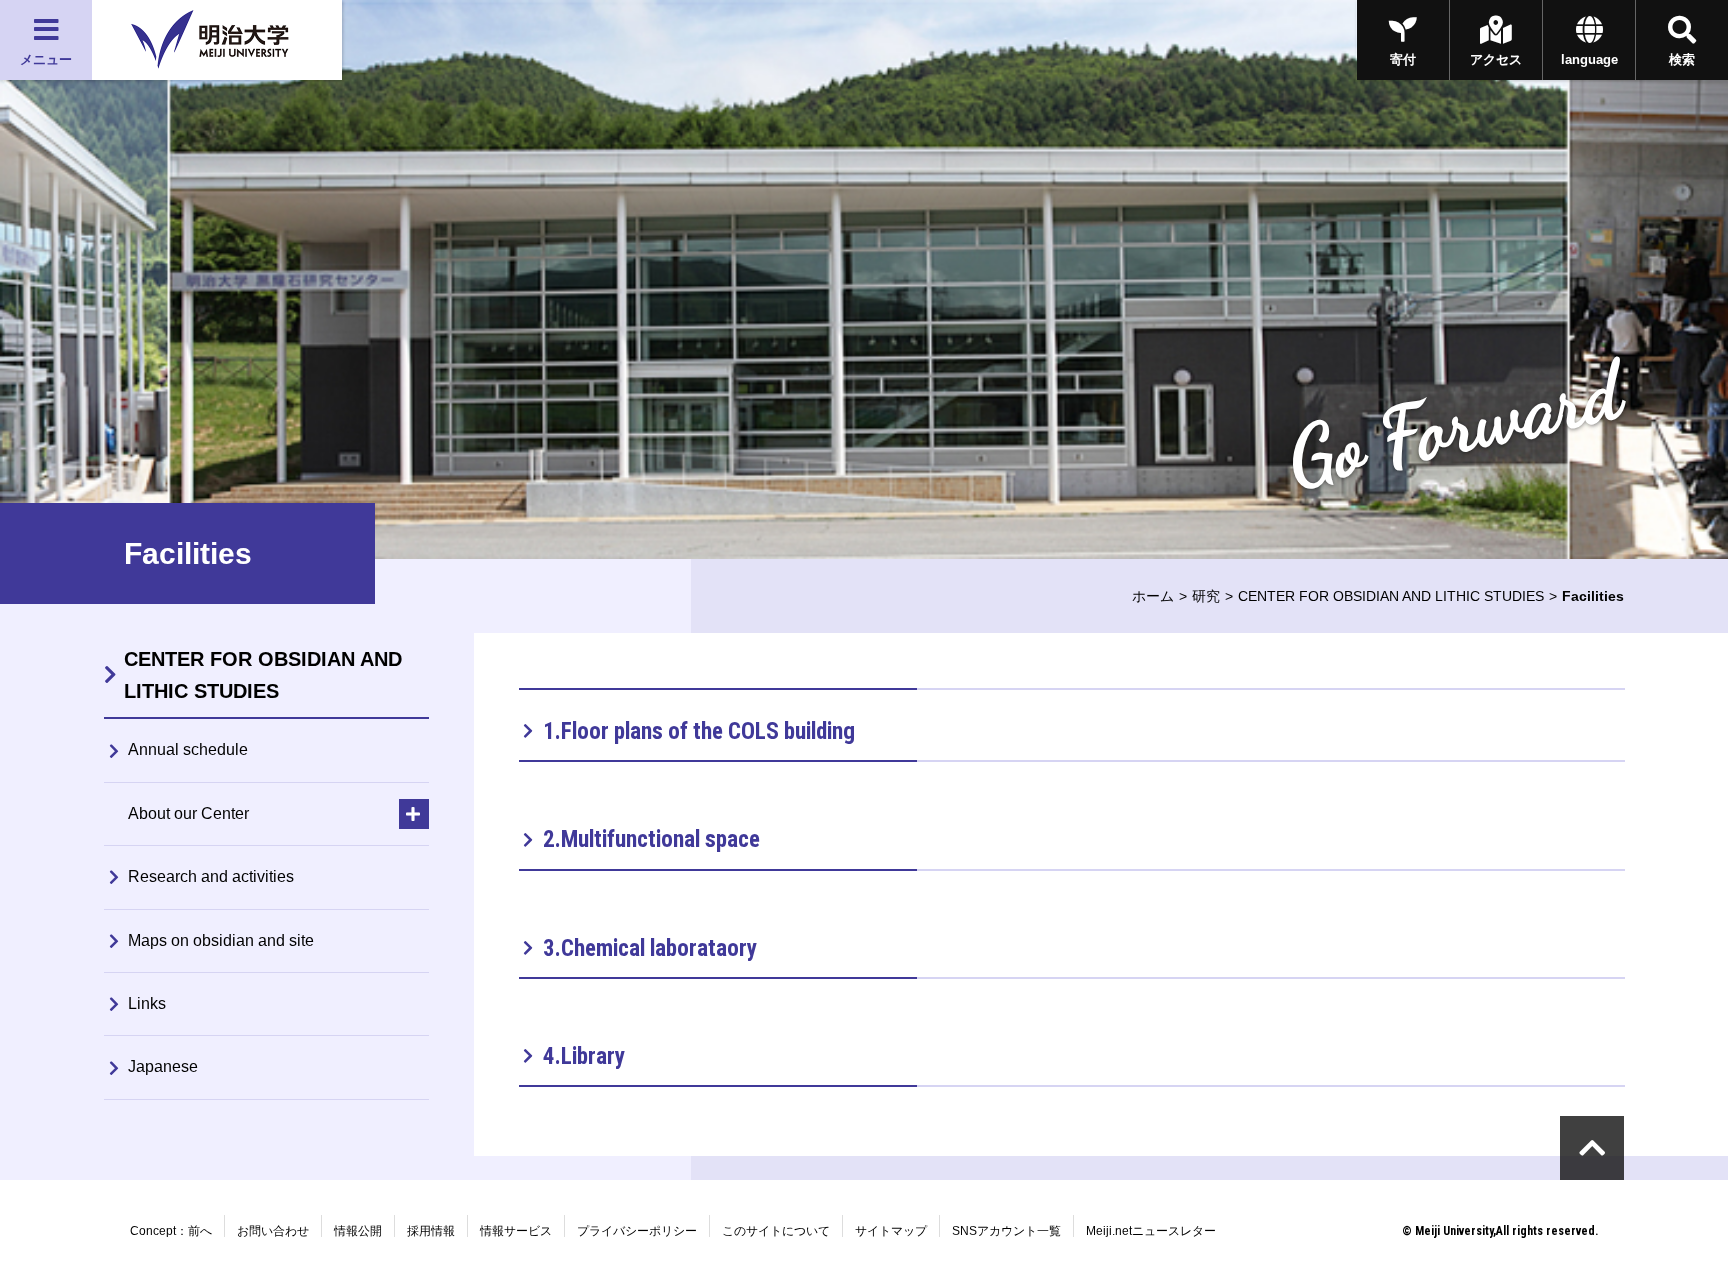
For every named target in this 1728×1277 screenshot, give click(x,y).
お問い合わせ (273, 1231)
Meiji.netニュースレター (1151, 1231)
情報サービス (516, 1231)
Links (147, 1003)
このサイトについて (776, 1231)
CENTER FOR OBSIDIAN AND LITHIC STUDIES (1391, 596)
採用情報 (431, 1231)
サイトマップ (891, 1231)
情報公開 (358, 1231)
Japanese (163, 1066)
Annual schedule (188, 749)
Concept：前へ (171, 1231)
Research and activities (211, 876)
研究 (1206, 596)
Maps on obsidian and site (221, 940)
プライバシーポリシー (637, 1231)
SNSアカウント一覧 (1006, 1231)
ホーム (1153, 596)
